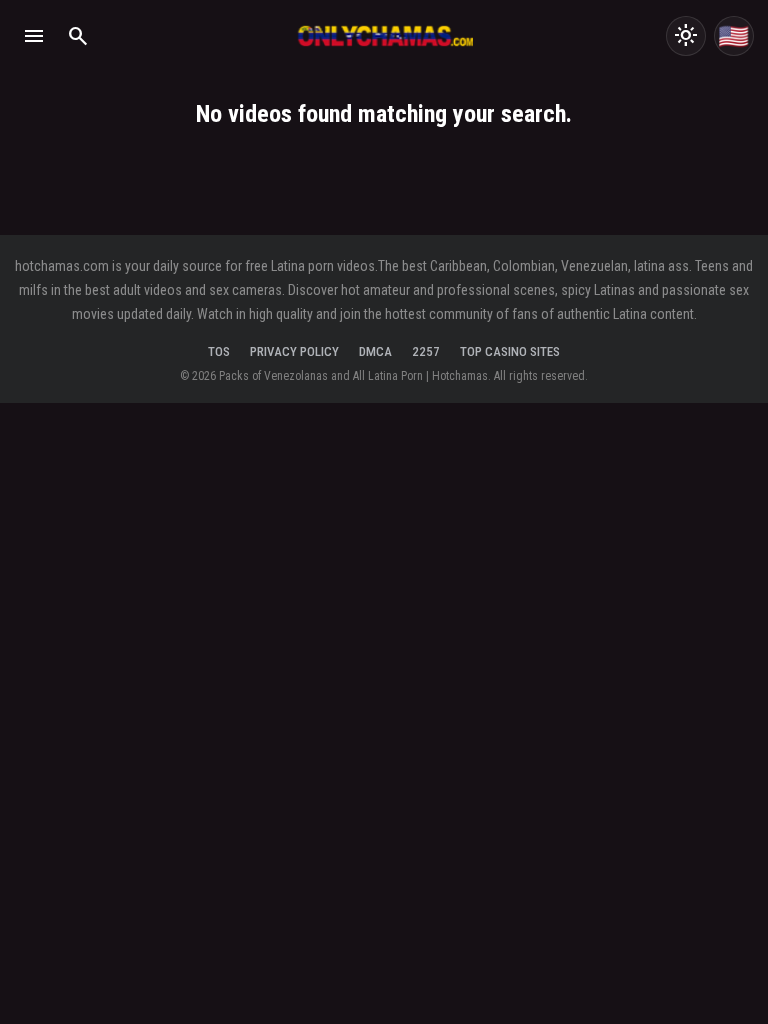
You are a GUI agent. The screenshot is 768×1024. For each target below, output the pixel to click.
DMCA (375, 351)
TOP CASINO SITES (510, 351)
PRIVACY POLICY (294, 351)
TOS (219, 351)
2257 (426, 351)
